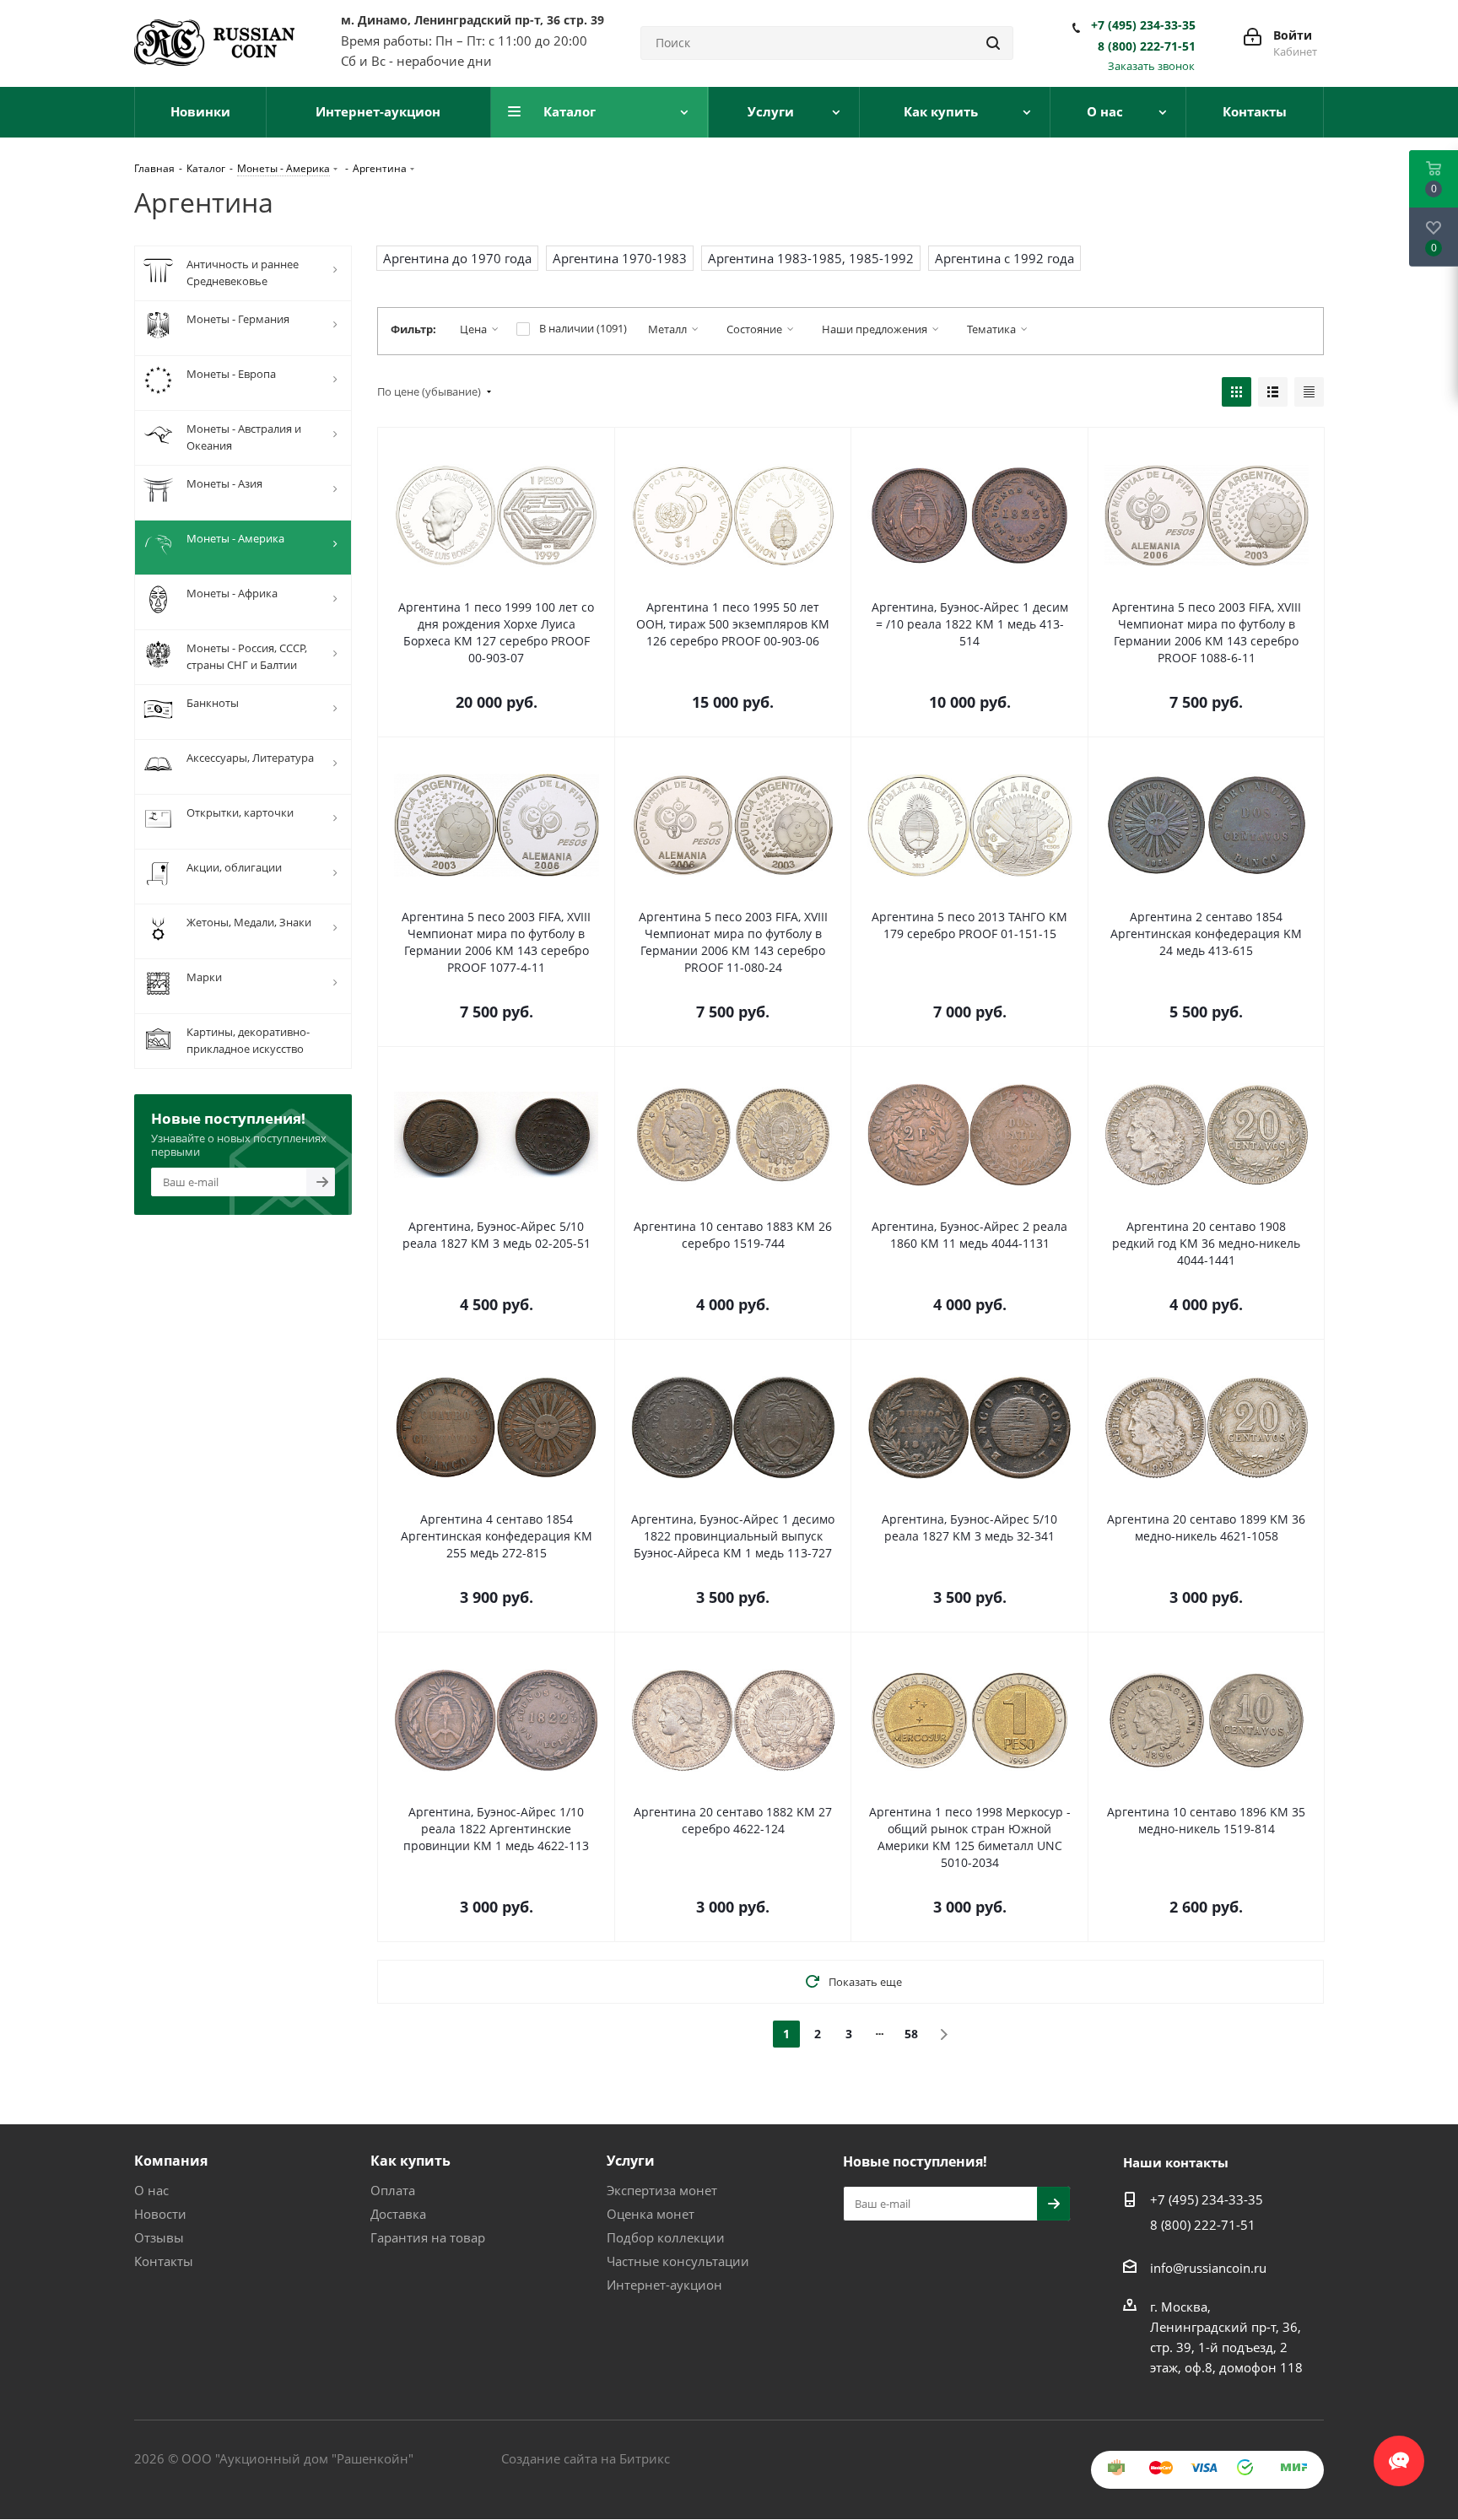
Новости (160, 2214)
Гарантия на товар (428, 2237)
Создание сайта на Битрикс (586, 2458)
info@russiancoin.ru (1208, 2268)
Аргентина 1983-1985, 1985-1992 (811, 258)
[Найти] (993, 43)
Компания (171, 2161)
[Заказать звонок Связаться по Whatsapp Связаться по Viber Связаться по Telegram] (1399, 2453)
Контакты (164, 2261)
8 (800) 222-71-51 (1147, 46)
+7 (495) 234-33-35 (1143, 25)
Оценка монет (651, 2214)
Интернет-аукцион (664, 2285)
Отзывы (159, 2237)
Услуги (631, 2161)
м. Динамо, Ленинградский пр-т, (472, 20)
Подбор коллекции (666, 2237)
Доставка (398, 2214)
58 (911, 2034)
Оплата (393, 2190)
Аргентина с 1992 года (1004, 258)
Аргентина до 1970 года (457, 258)
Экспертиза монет (662, 2190)
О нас (151, 2190)
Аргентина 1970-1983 (620, 258)
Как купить (410, 2161)
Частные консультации (678, 2261)
